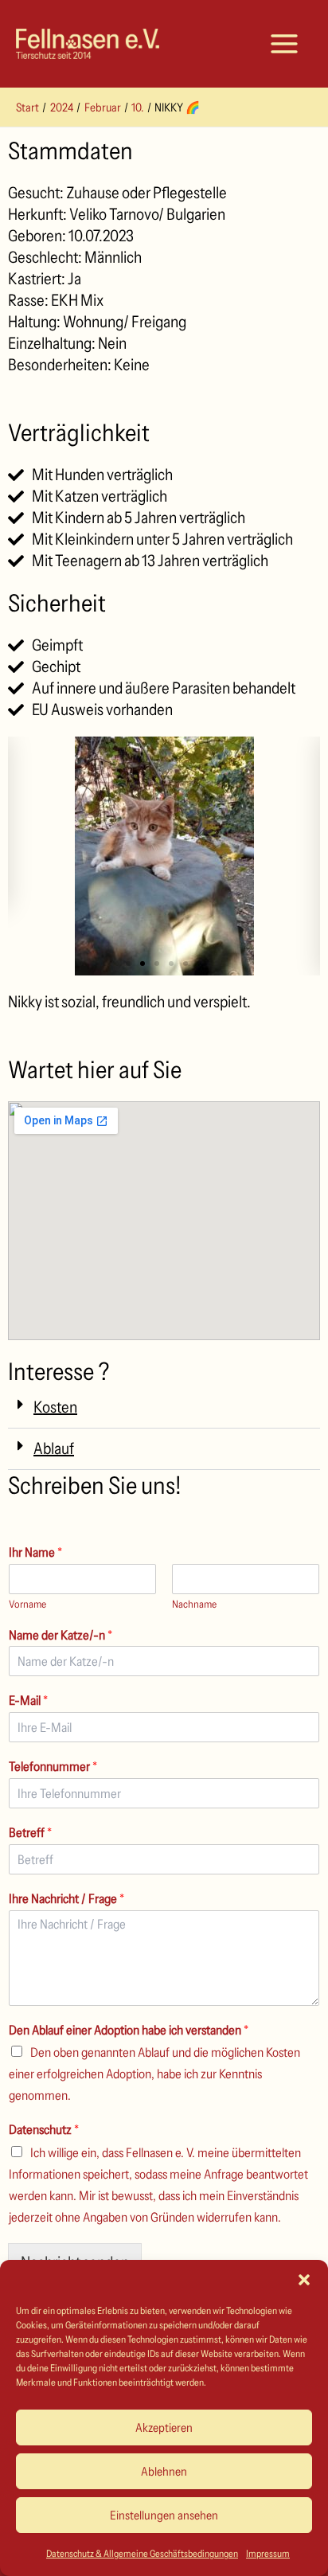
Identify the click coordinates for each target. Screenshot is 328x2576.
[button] (304, 2280)
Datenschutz (44, 2129)
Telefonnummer (53, 1766)
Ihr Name (35, 1552)
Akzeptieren (164, 2427)
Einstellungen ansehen (164, 2515)
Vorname (27, 1604)
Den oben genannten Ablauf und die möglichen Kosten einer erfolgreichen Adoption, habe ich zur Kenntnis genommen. (154, 2074)
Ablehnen (164, 2471)
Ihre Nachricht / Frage (66, 1898)
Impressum (268, 2553)
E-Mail (28, 1700)
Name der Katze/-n (61, 1635)
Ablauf (54, 1448)
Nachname (194, 1604)
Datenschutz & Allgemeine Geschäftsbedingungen (142, 2553)
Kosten (55, 1407)
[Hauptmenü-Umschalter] (284, 44)
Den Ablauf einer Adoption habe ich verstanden (129, 2030)
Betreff (30, 1832)
